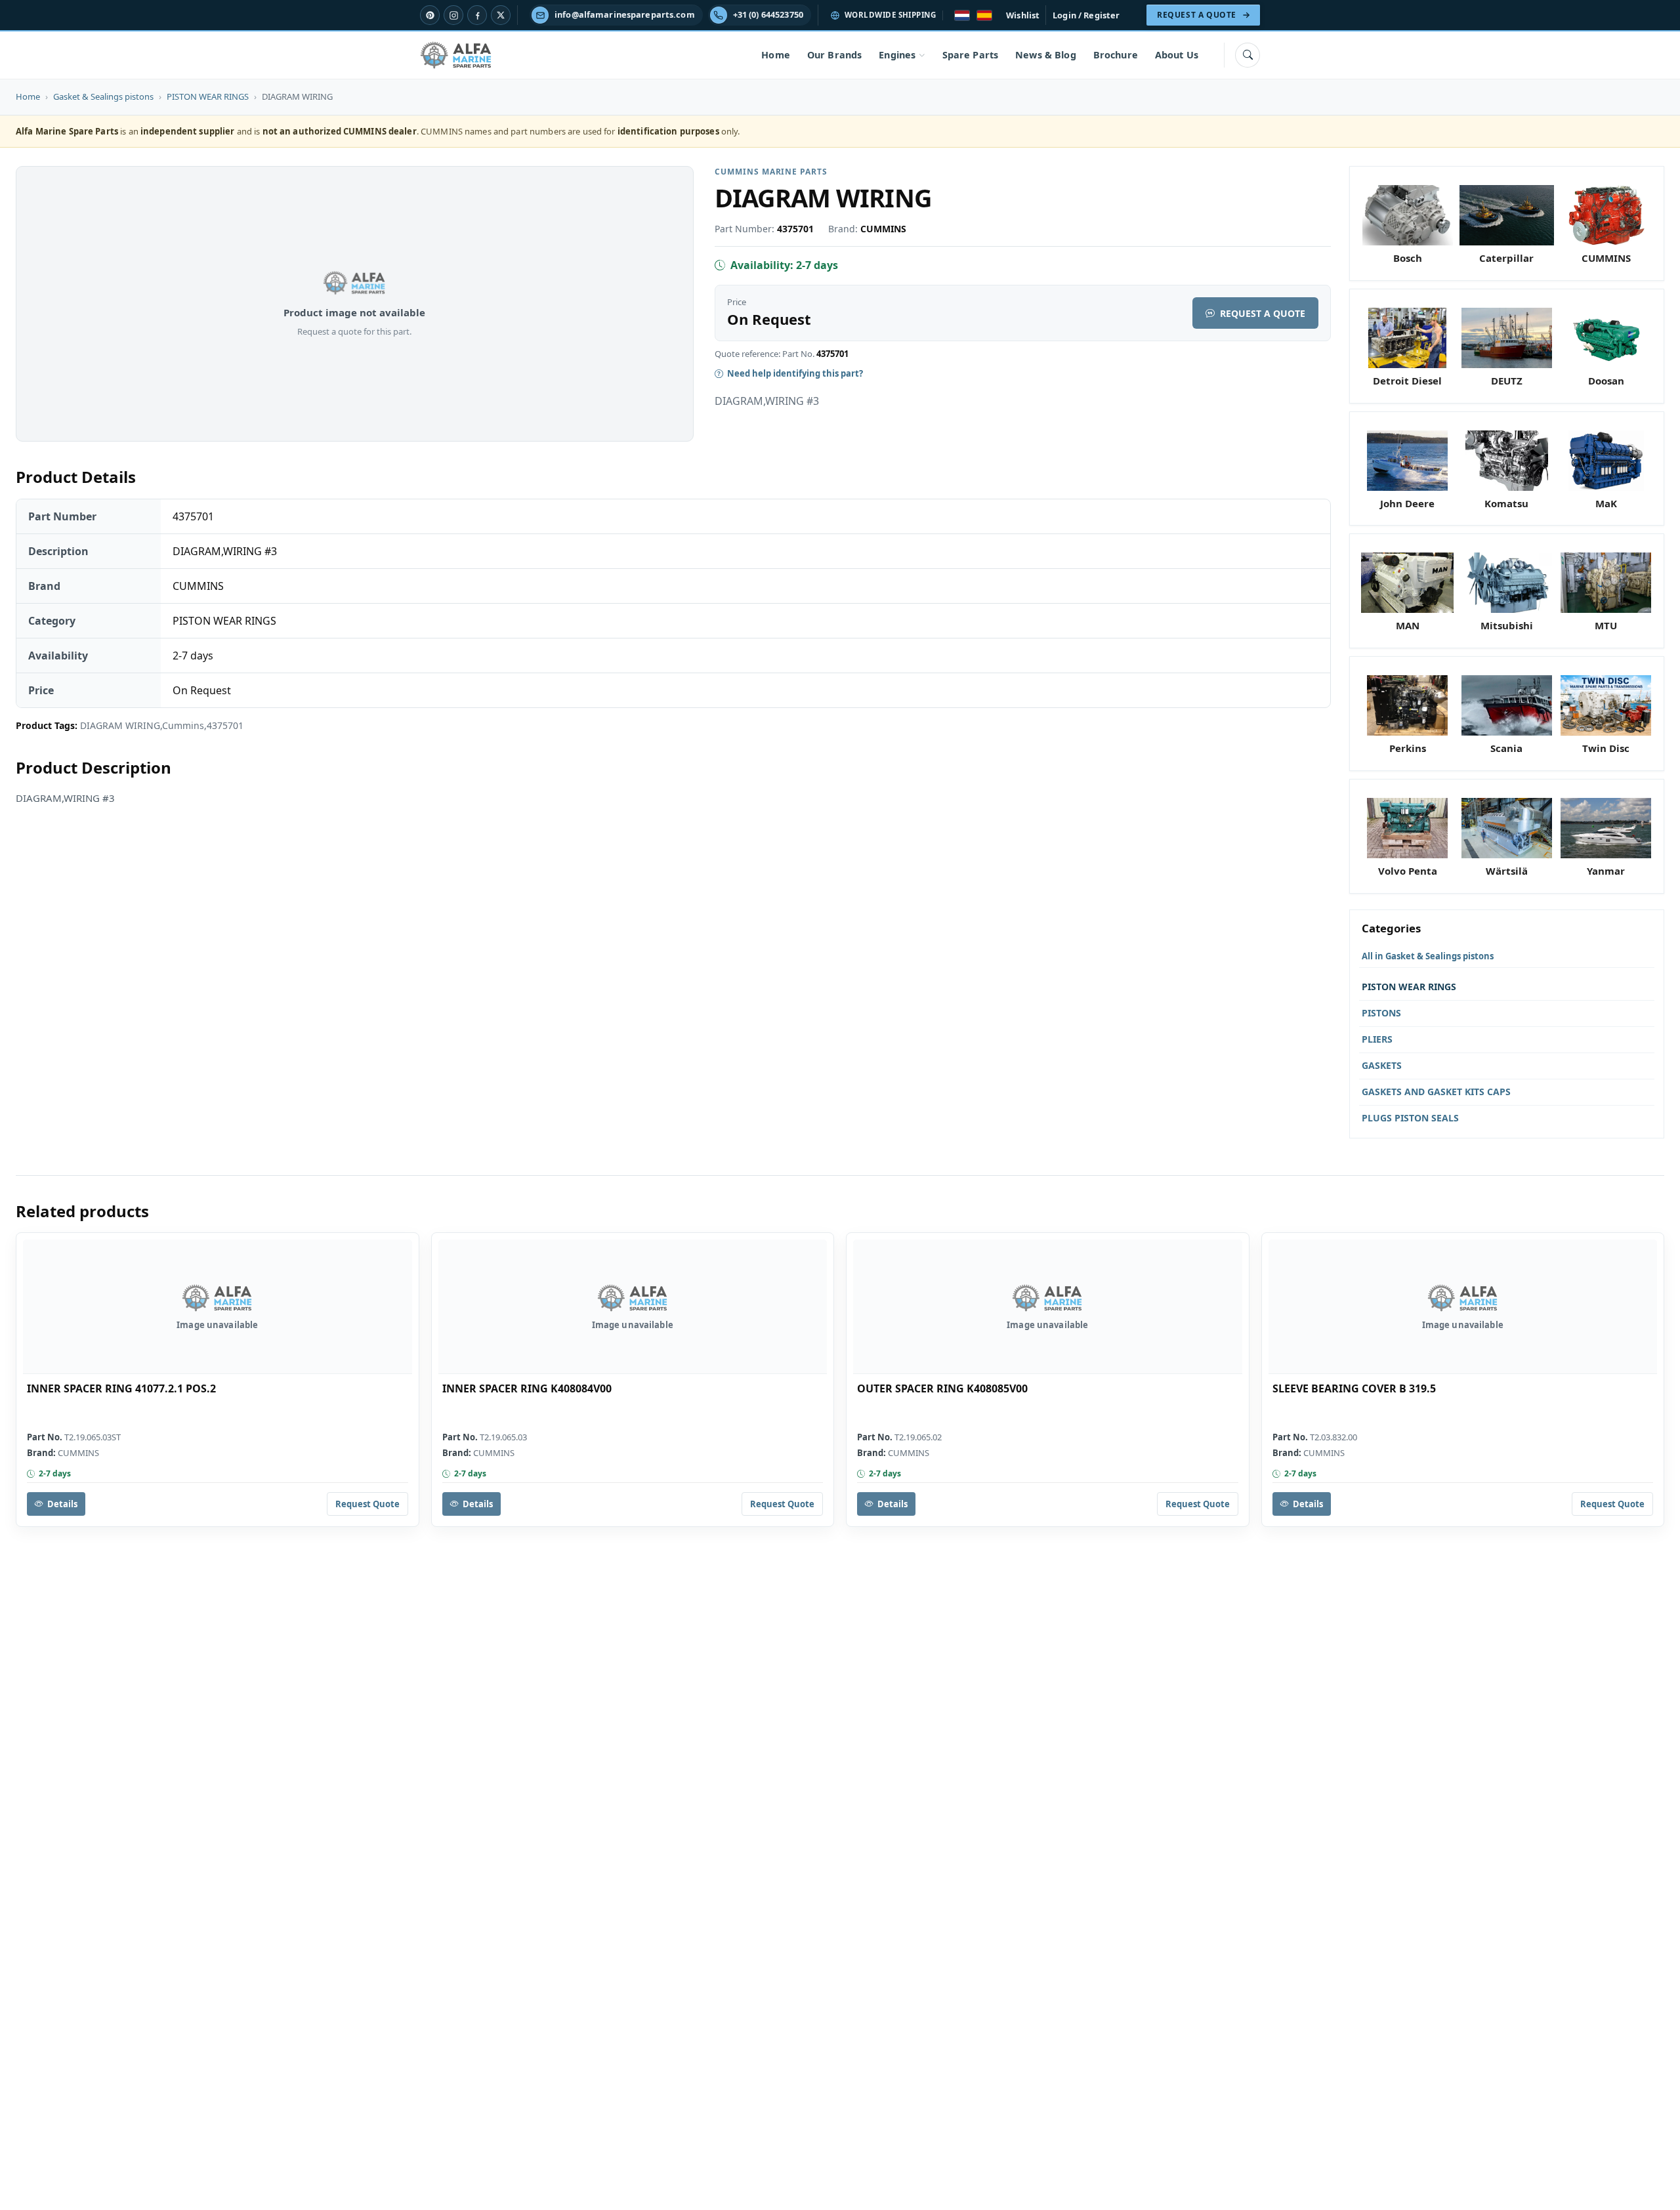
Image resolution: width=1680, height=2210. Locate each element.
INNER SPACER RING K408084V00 (527, 1389)
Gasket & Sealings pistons (103, 96)
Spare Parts (971, 55)
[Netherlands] (962, 15)
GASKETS (1382, 1065)
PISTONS (1381, 1013)
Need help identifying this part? (795, 373)
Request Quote (367, 1504)
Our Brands (834, 55)
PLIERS (1377, 1039)
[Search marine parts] (1248, 55)
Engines (897, 55)
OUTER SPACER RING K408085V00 (942, 1389)
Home (776, 55)
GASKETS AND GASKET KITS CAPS (1436, 1092)
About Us (1177, 55)
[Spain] (984, 15)
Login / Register (1086, 15)
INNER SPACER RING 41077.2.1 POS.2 (121, 1389)
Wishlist (1023, 15)
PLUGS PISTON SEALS (1410, 1118)
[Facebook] (477, 15)
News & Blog (1046, 55)
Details (62, 1504)
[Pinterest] (430, 15)
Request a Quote (1263, 313)
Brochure (1116, 55)
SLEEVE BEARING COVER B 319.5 (1354, 1389)
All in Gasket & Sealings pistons (1428, 956)
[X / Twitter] (501, 15)
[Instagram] (453, 15)
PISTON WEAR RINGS (208, 96)
